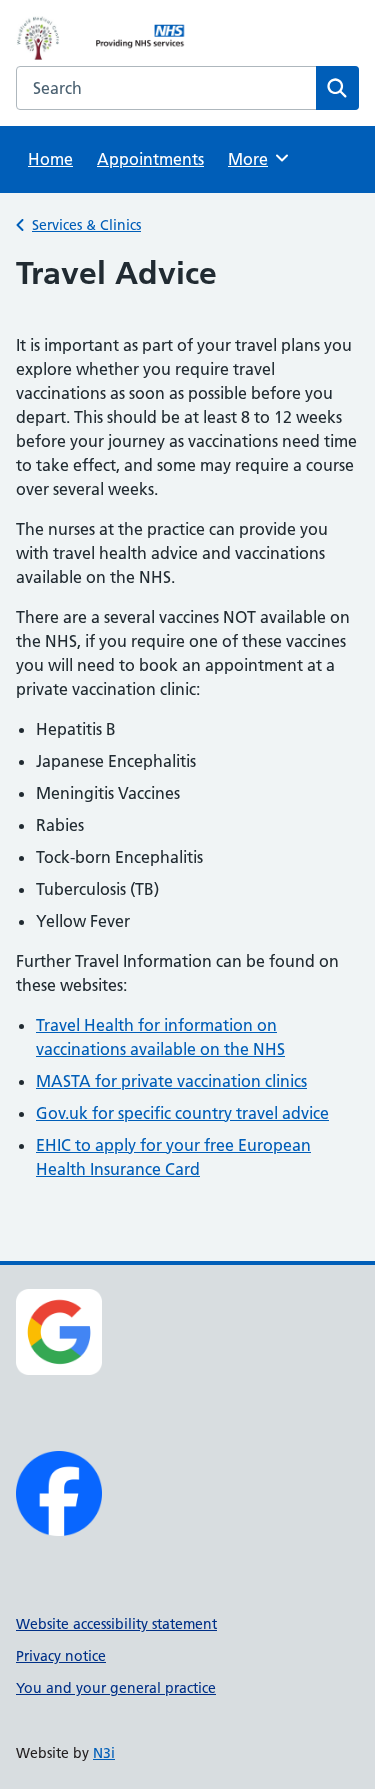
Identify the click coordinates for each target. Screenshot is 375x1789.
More (255, 159)
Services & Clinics (86, 225)
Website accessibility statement (116, 1624)
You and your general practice (116, 1688)
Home (50, 159)
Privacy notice (61, 1656)
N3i (104, 1753)
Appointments (150, 159)
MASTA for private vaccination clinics (171, 1081)
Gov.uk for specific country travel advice (182, 1113)
